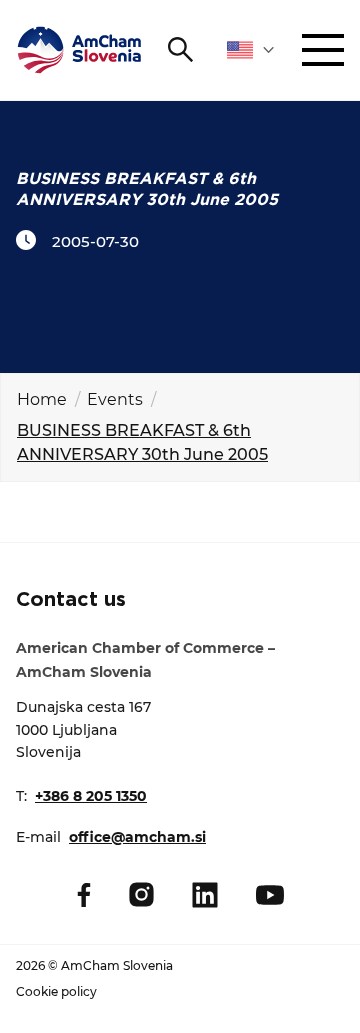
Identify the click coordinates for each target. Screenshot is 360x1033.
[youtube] (270, 895)
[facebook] (84, 895)
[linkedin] (205, 895)
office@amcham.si (137, 837)
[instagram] (141, 894)
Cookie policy (56, 991)
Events (115, 399)
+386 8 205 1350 (91, 796)
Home (42, 399)
